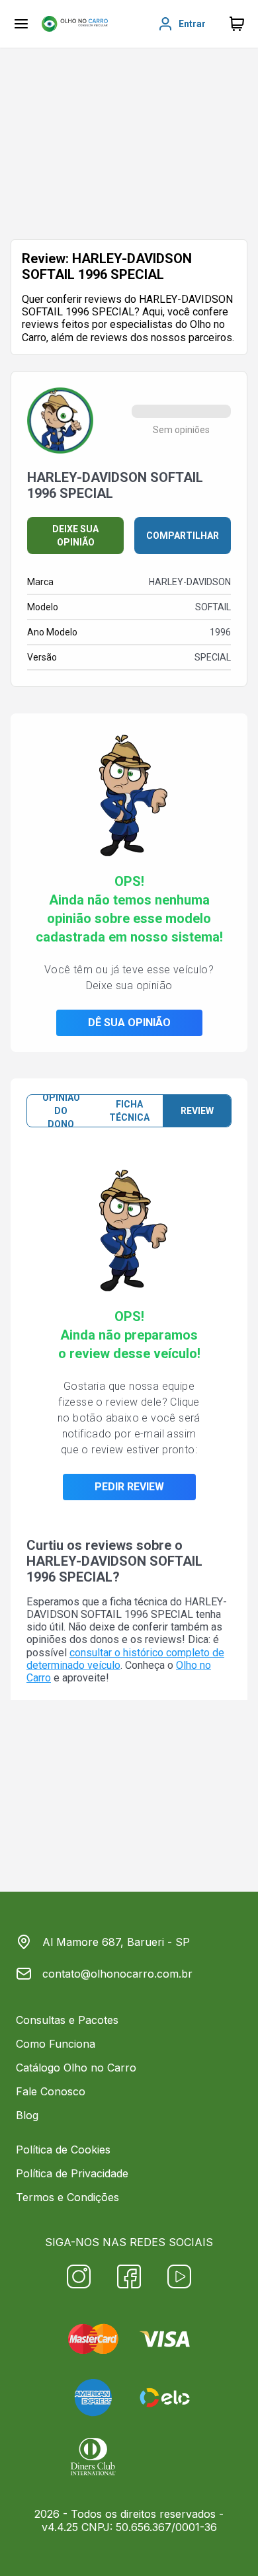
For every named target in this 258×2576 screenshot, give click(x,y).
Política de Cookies (63, 2150)
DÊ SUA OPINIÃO (129, 1023)
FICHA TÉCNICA (129, 1111)
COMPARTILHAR (183, 536)
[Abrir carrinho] (21, 24)
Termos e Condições (67, 2197)
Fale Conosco (51, 2091)
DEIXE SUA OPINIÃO (75, 536)
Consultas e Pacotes (67, 2020)
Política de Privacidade (72, 2173)
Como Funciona (56, 2044)
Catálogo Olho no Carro (76, 2068)
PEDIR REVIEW (129, 1487)
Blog (27, 2115)
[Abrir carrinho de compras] (237, 24)
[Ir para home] (75, 24)
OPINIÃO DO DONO (61, 1111)
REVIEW (197, 1111)
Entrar (192, 24)
